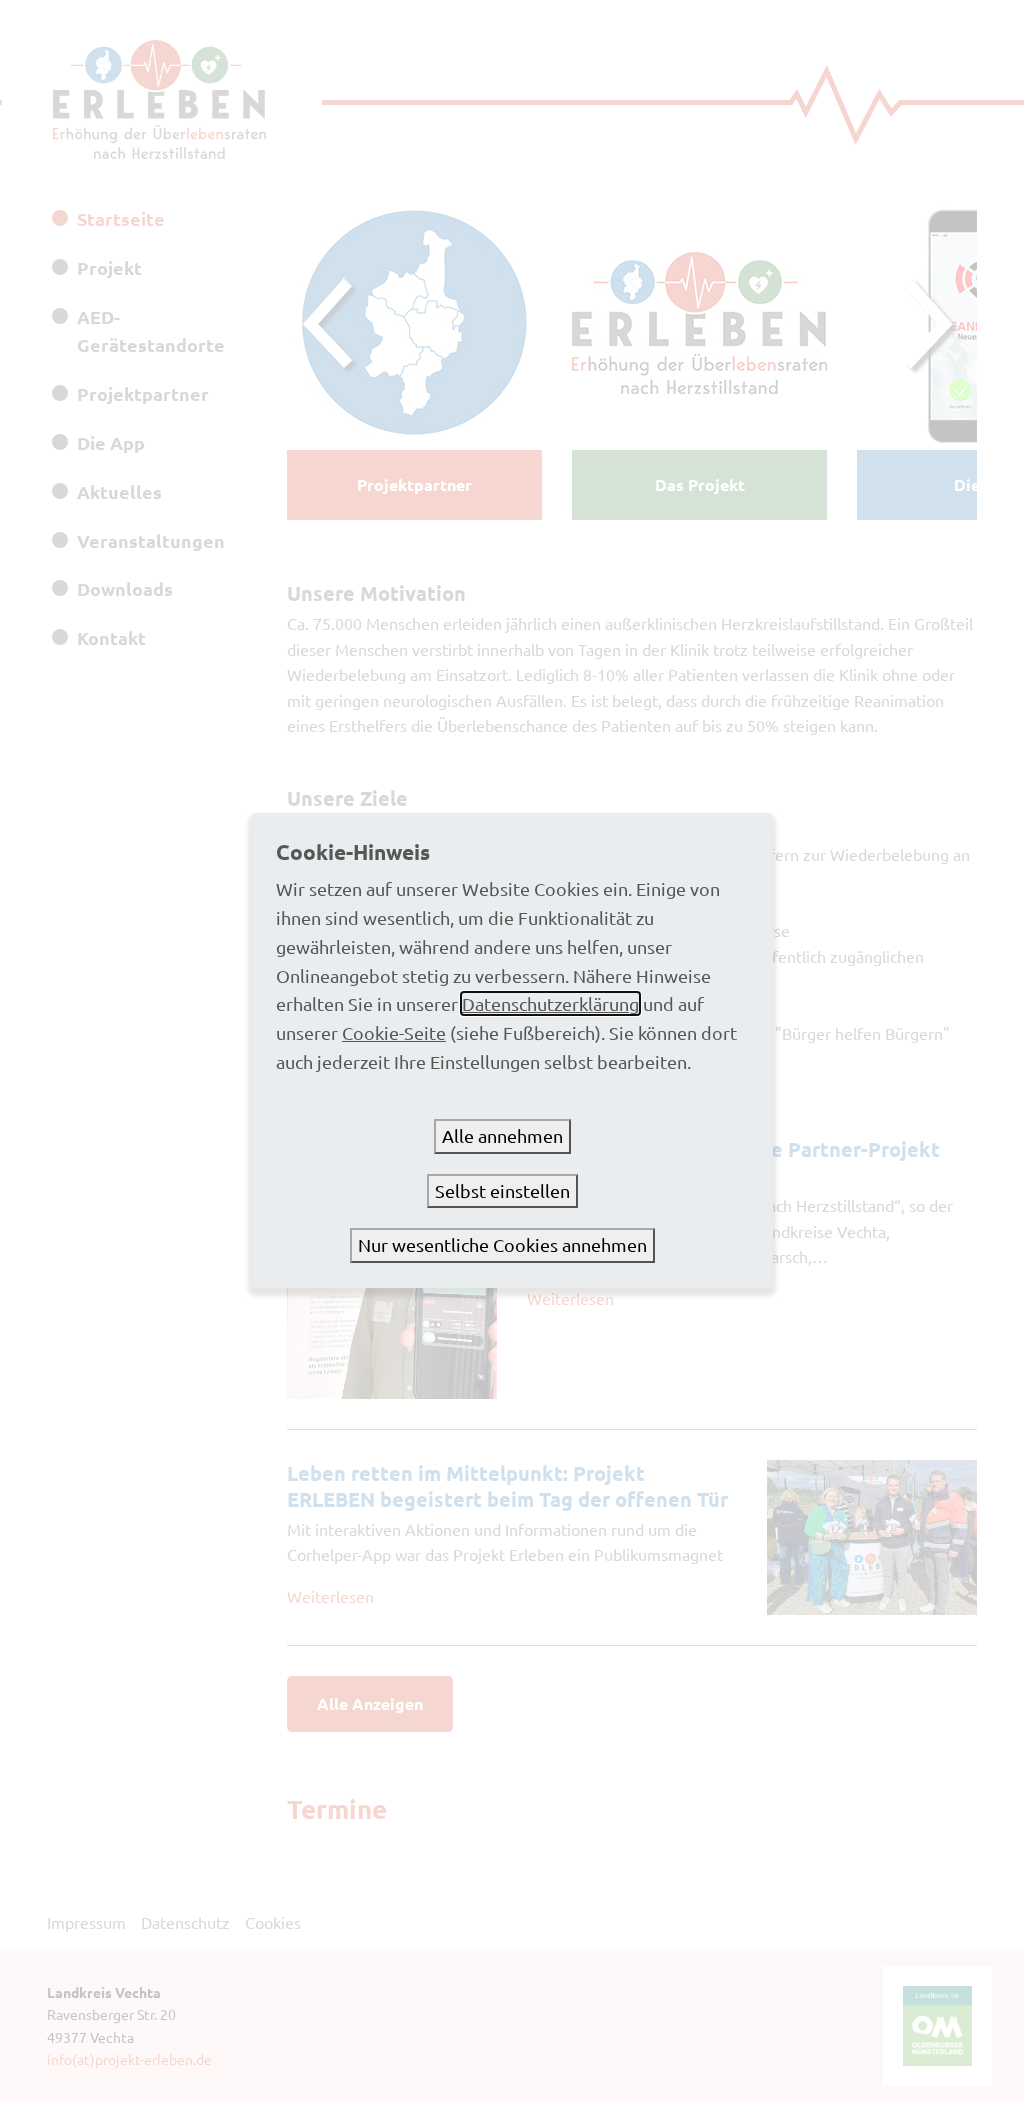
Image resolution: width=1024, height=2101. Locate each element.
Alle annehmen (502, 1135)
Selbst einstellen (502, 1190)
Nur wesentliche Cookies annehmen (502, 1244)
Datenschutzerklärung (550, 1003)
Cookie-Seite (394, 1032)
